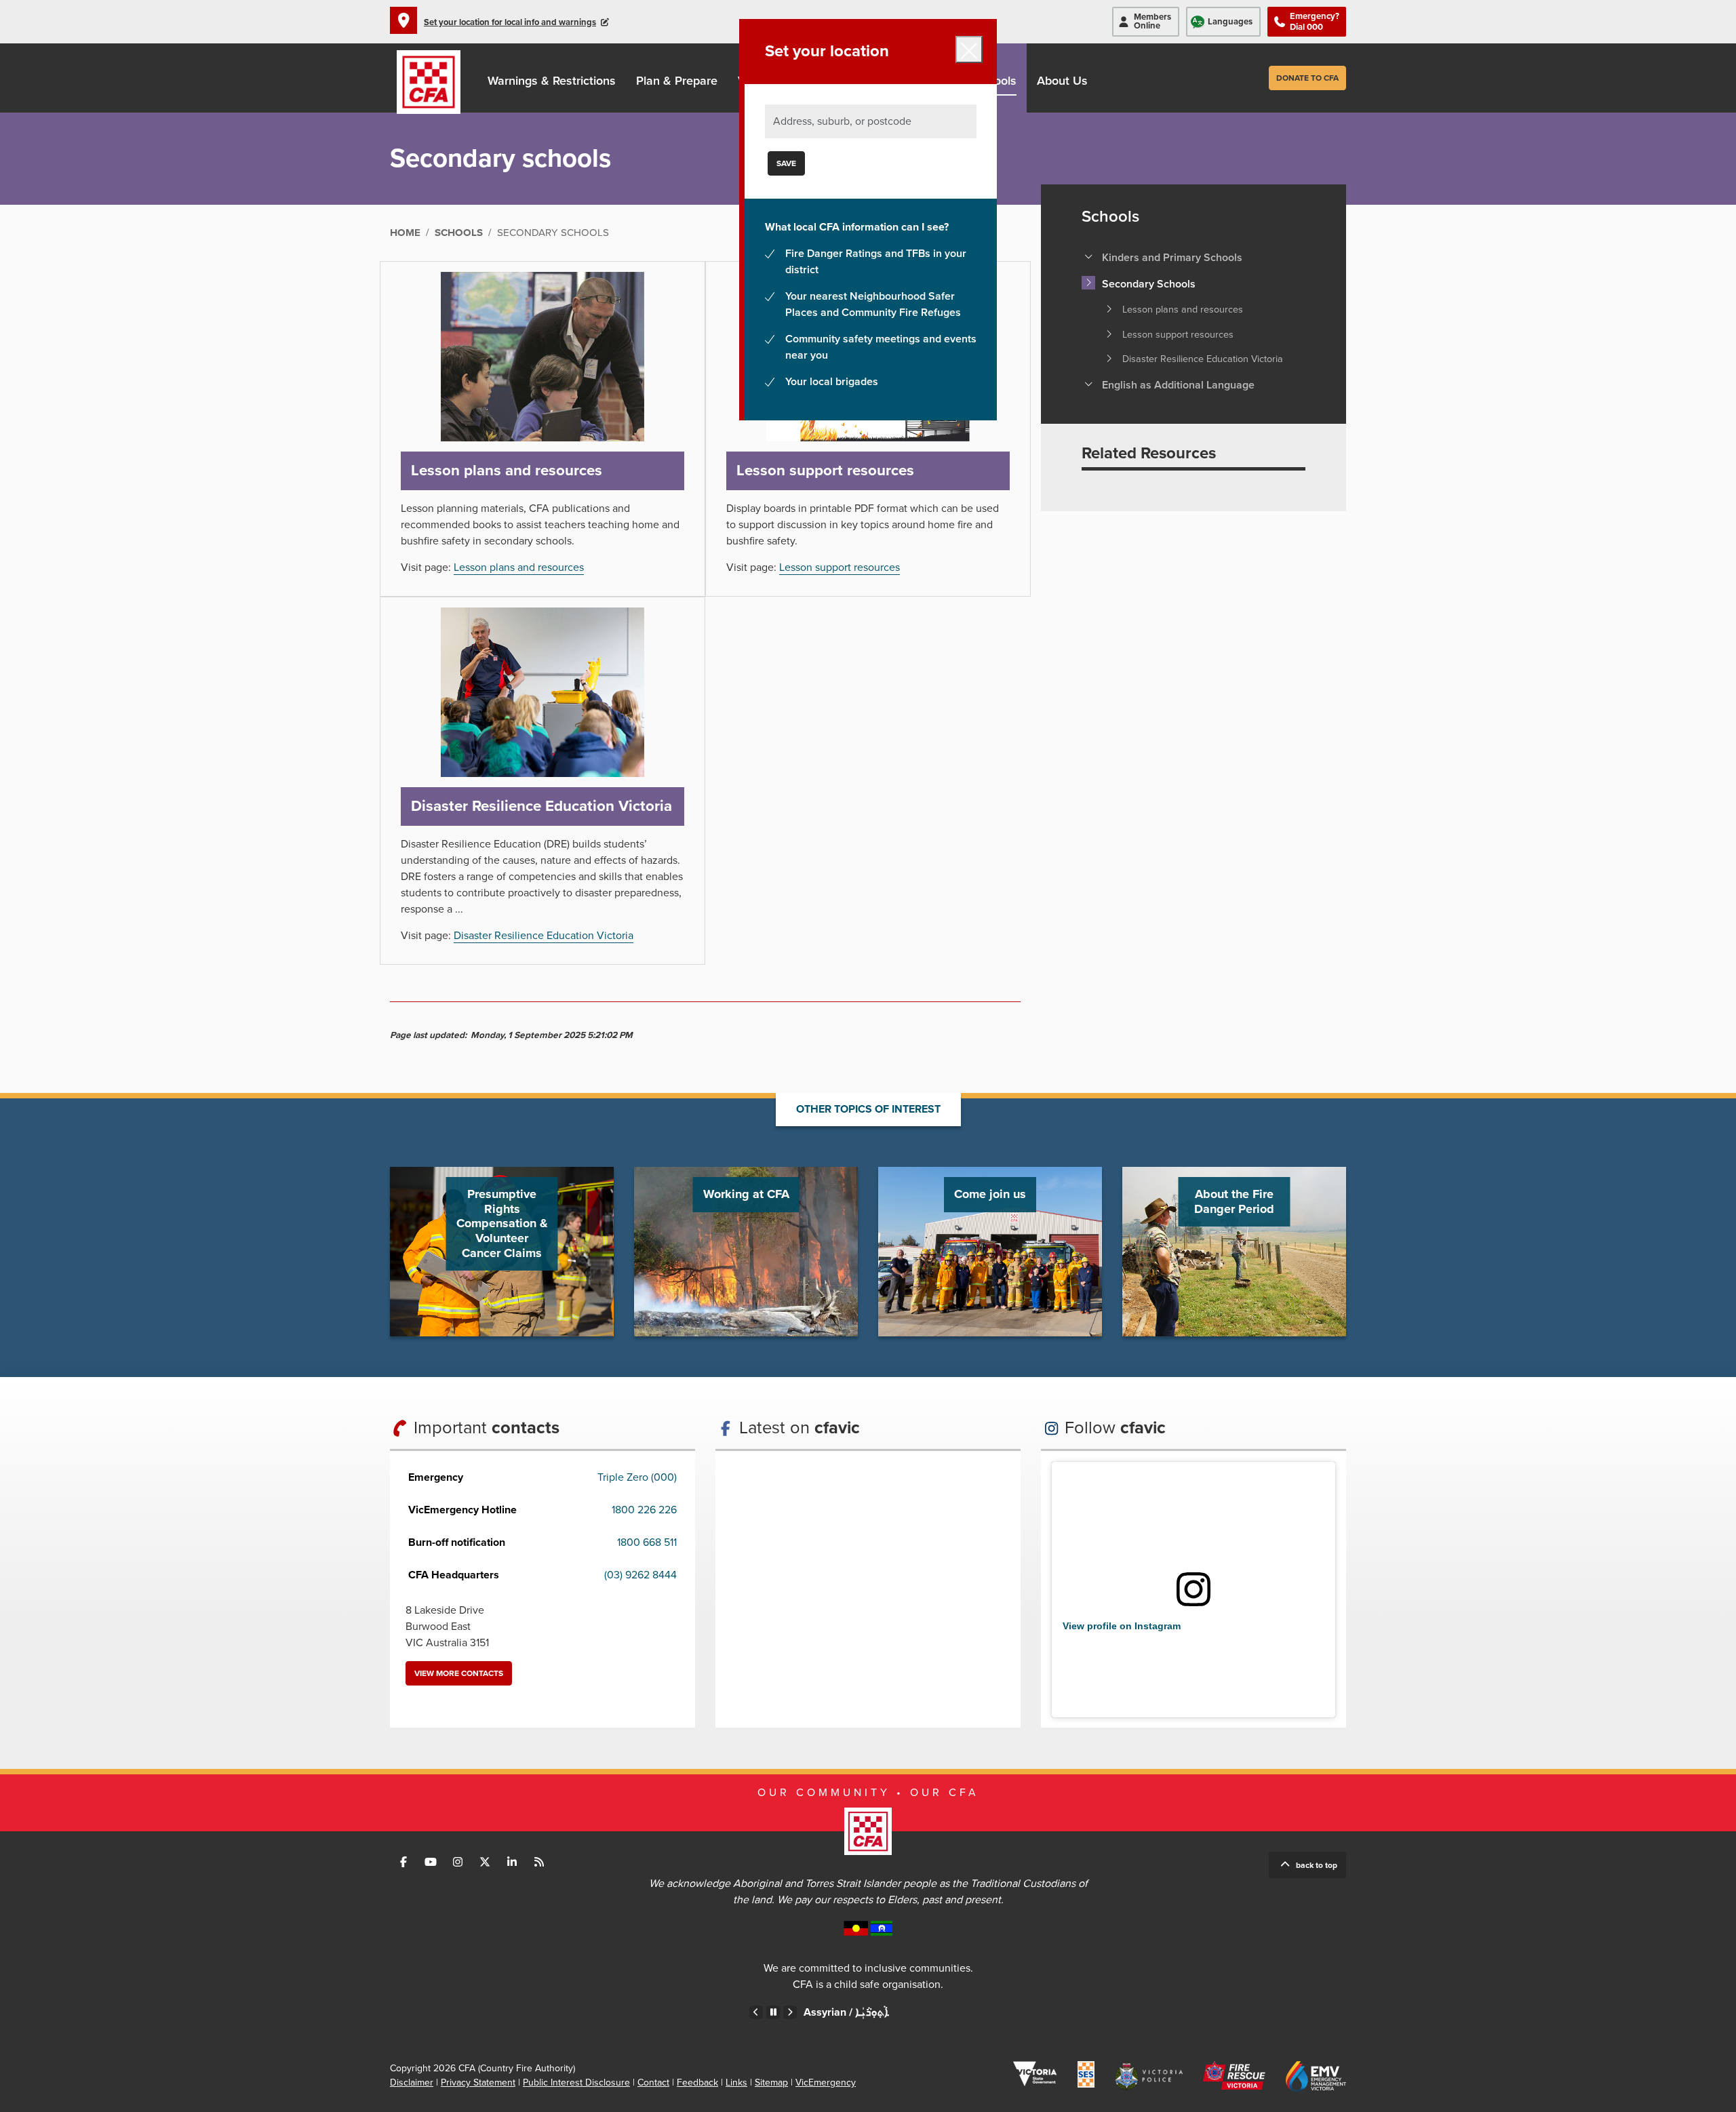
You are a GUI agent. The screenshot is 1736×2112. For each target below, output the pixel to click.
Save (786, 163)
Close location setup (969, 49)
